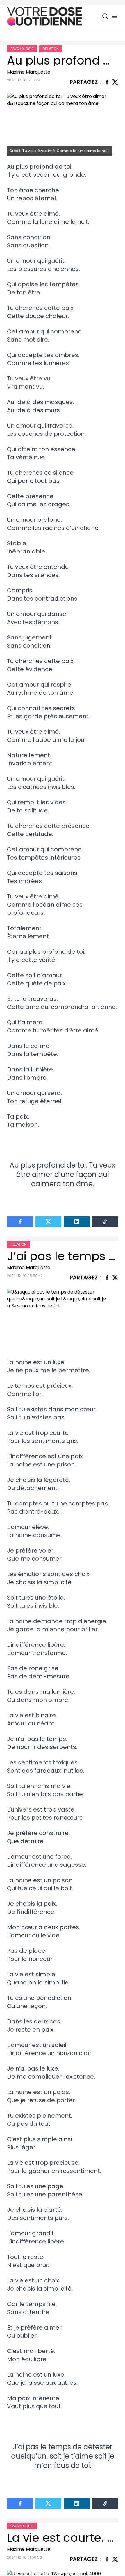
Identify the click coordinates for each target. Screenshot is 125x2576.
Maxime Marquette (29, 72)
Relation (51, 49)
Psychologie (22, 49)
